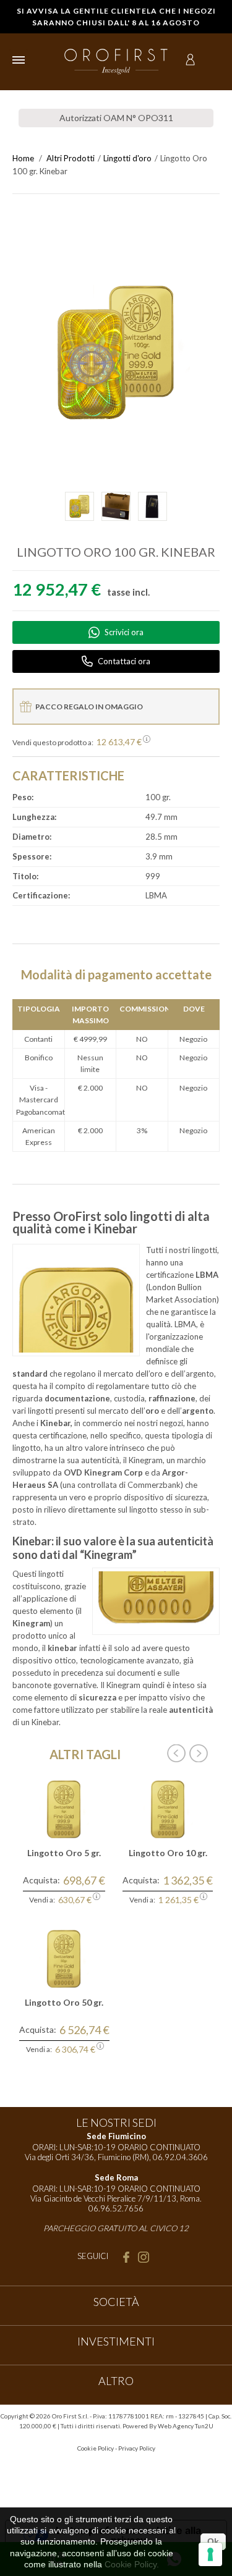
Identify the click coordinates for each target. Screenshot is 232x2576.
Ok (213, 2541)
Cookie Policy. (132, 2564)
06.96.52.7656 (116, 2208)
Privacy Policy (137, 2448)
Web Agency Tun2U (186, 2426)
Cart (212, 60)
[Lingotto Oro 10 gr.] (168, 1808)
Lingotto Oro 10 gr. (168, 1853)
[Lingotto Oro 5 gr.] (64, 1808)
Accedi (190, 60)
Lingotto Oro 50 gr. (64, 2002)
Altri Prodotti (71, 158)
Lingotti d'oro (127, 158)
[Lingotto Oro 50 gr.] (64, 1958)
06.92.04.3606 (180, 2157)
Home (23, 158)
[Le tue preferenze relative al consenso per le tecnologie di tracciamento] (210, 2554)
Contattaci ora (124, 661)
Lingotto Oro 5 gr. (64, 1853)
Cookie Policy (96, 2448)
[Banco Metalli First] (116, 61)
